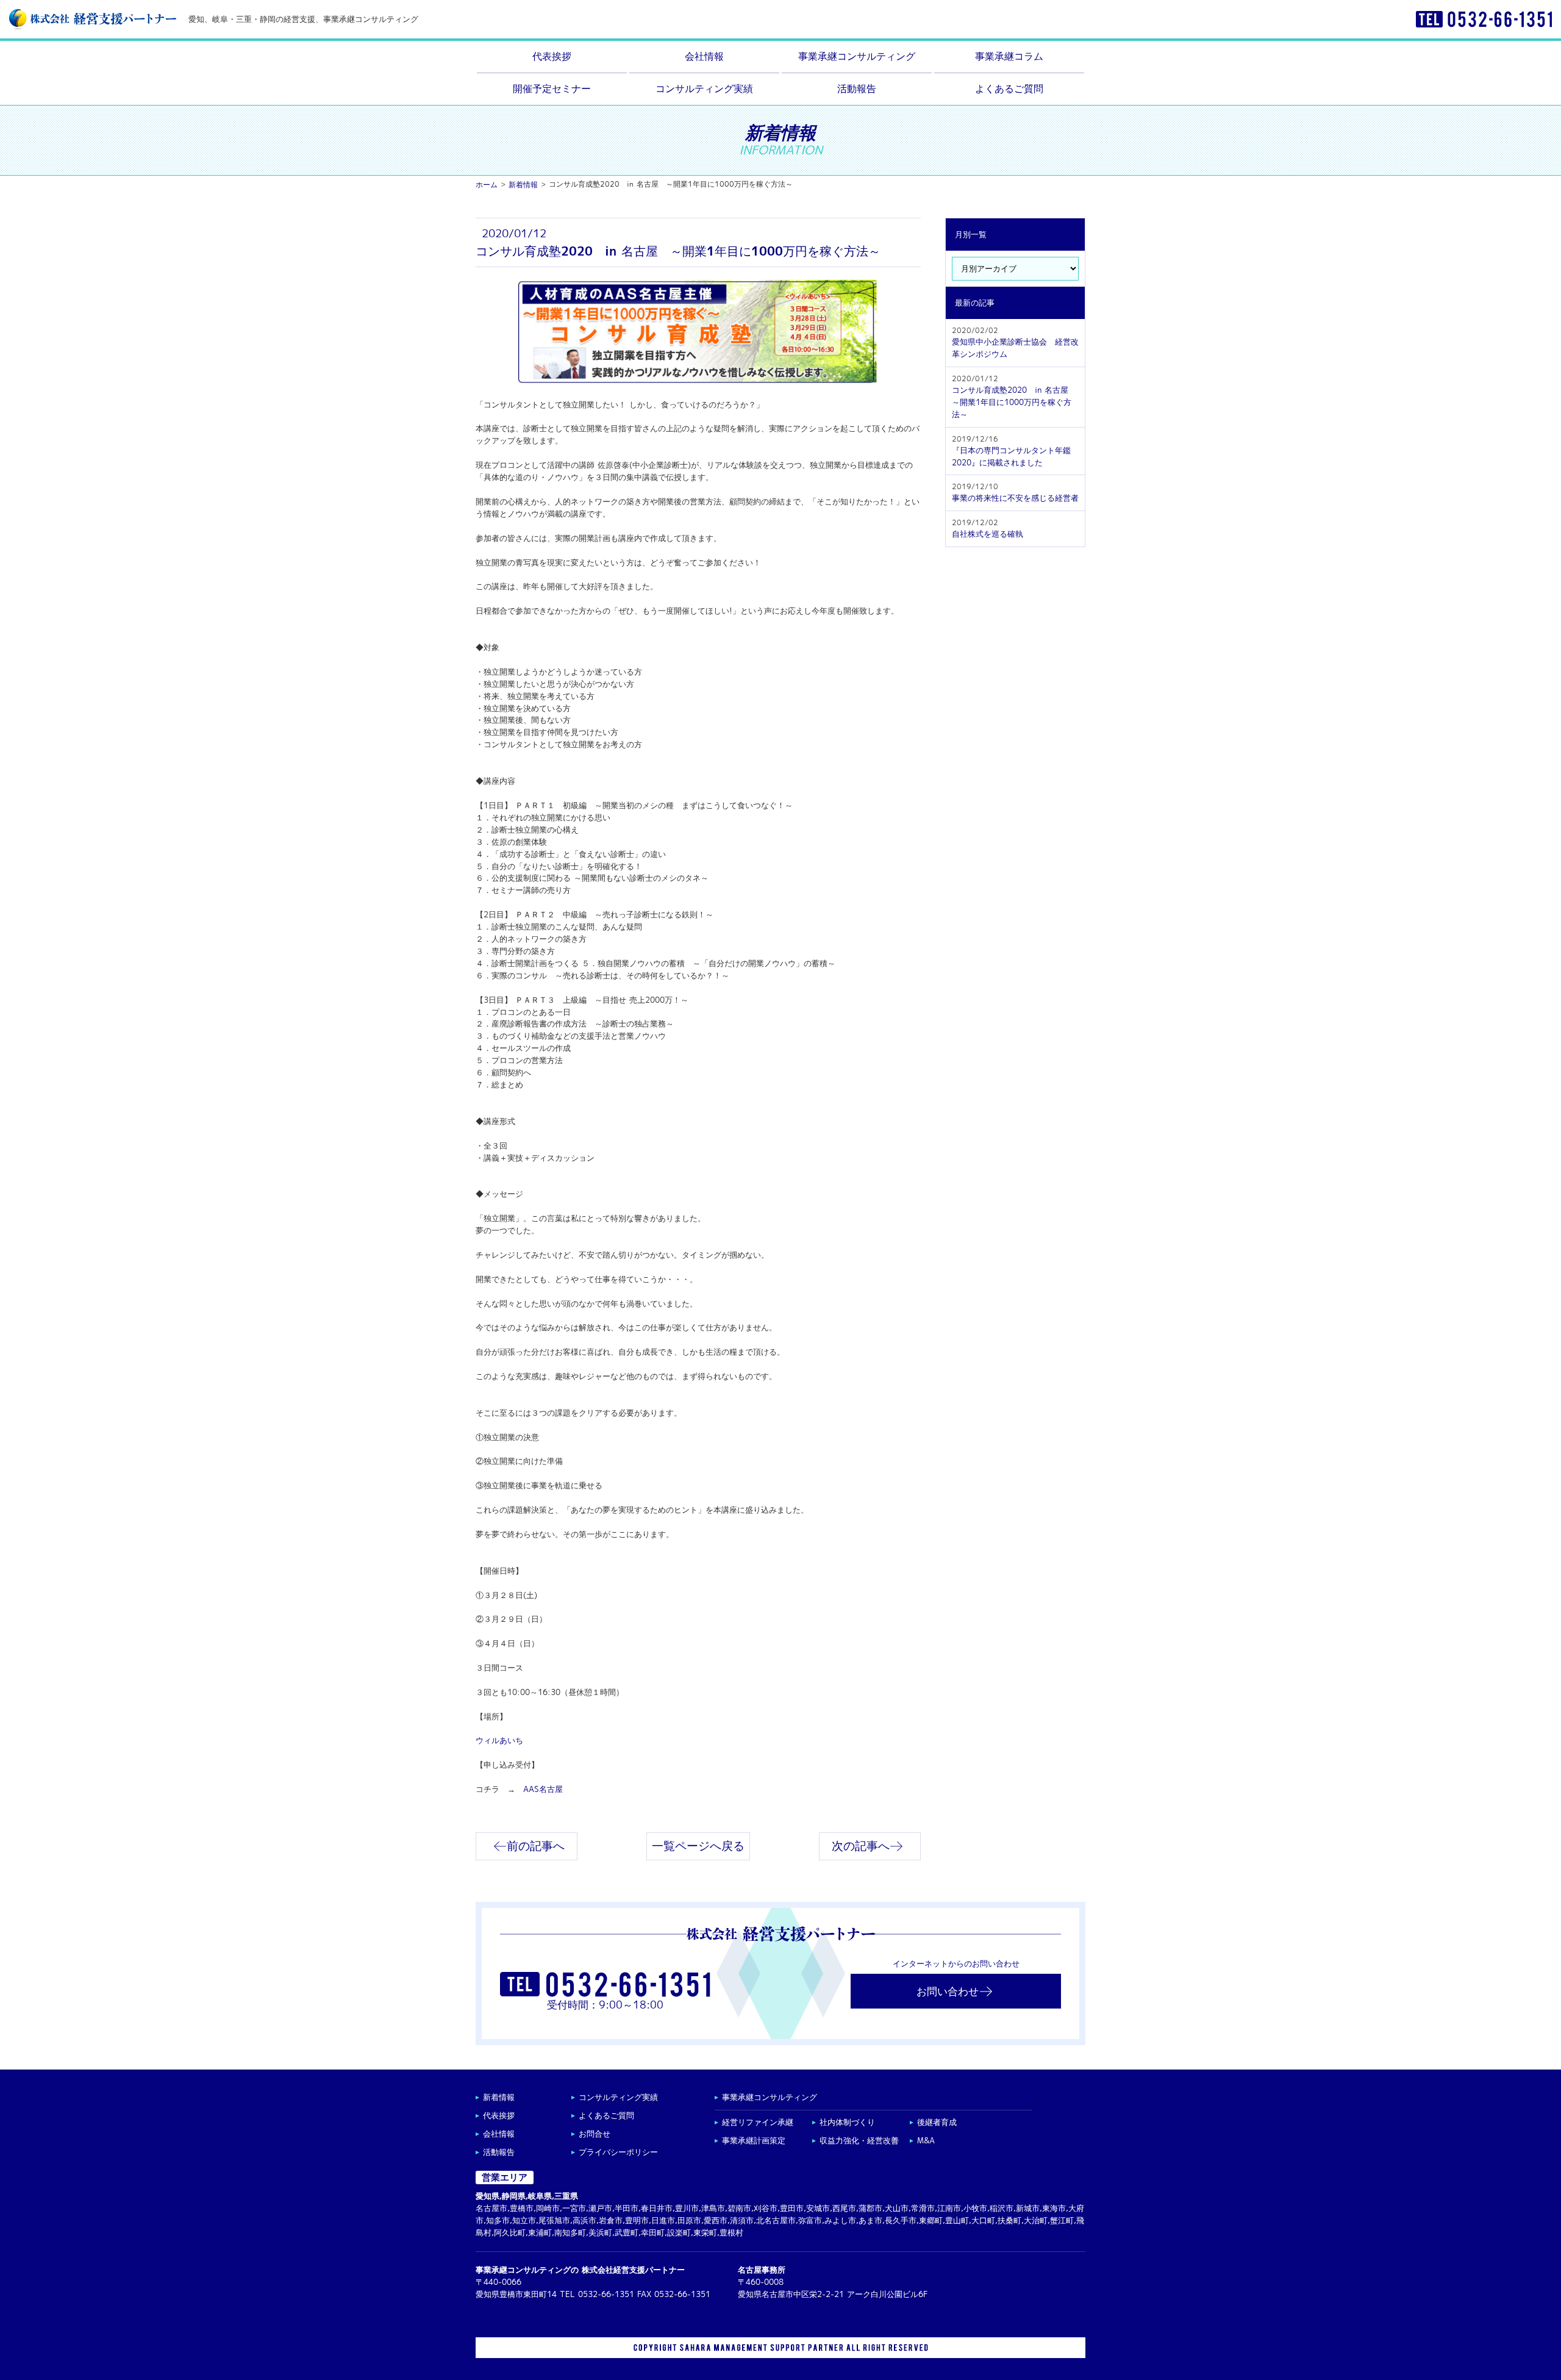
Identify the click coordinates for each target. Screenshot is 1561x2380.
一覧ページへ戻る (698, 1846)
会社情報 (704, 56)
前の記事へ (536, 1846)
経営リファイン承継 (758, 2122)
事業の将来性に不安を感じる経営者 (1015, 493)
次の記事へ (861, 1846)
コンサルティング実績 (704, 88)
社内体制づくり (847, 2122)
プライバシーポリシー (618, 2152)
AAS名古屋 (543, 1789)
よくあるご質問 (1009, 88)
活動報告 (857, 88)
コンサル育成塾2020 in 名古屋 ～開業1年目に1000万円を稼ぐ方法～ (1014, 397)
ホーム (487, 185)
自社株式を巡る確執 (988, 529)
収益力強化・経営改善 (859, 2141)
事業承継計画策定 (754, 2141)
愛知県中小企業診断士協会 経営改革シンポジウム (1015, 342)
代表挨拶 (552, 56)
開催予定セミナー (552, 88)
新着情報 (523, 185)
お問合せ (595, 2134)
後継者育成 (937, 2122)
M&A (926, 2141)
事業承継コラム (1009, 56)
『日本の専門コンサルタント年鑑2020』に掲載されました (1011, 451)
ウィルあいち (499, 1740)
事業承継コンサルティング (857, 56)
